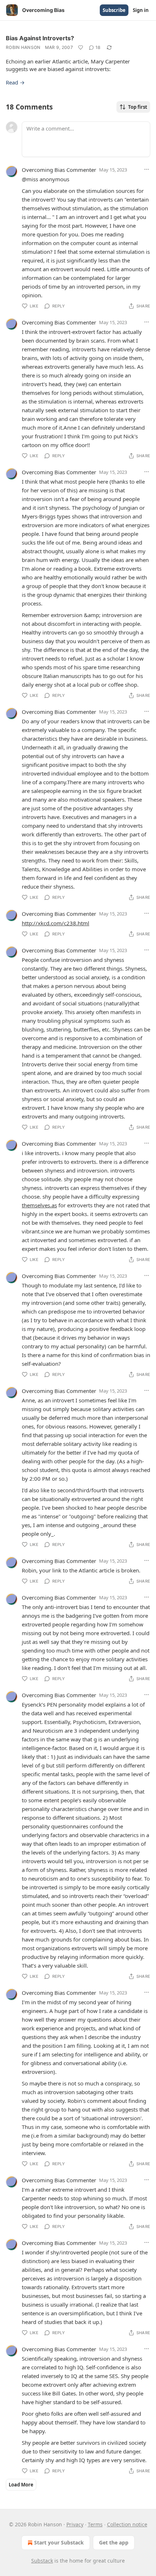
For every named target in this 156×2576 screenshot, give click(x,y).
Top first (138, 107)
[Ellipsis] (147, 169)
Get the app (114, 2542)
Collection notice (127, 2524)
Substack (42, 2561)
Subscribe (114, 10)
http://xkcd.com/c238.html (56, 923)
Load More (21, 2485)
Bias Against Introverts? (40, 38)
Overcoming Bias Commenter (59, 170)
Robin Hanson (23, 47)
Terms (95, 2524)
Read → (15, 82)
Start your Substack (59, 2542)
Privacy (75, 2524)
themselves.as (39, 1205)
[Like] (81, 47)
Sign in (141, 10)
